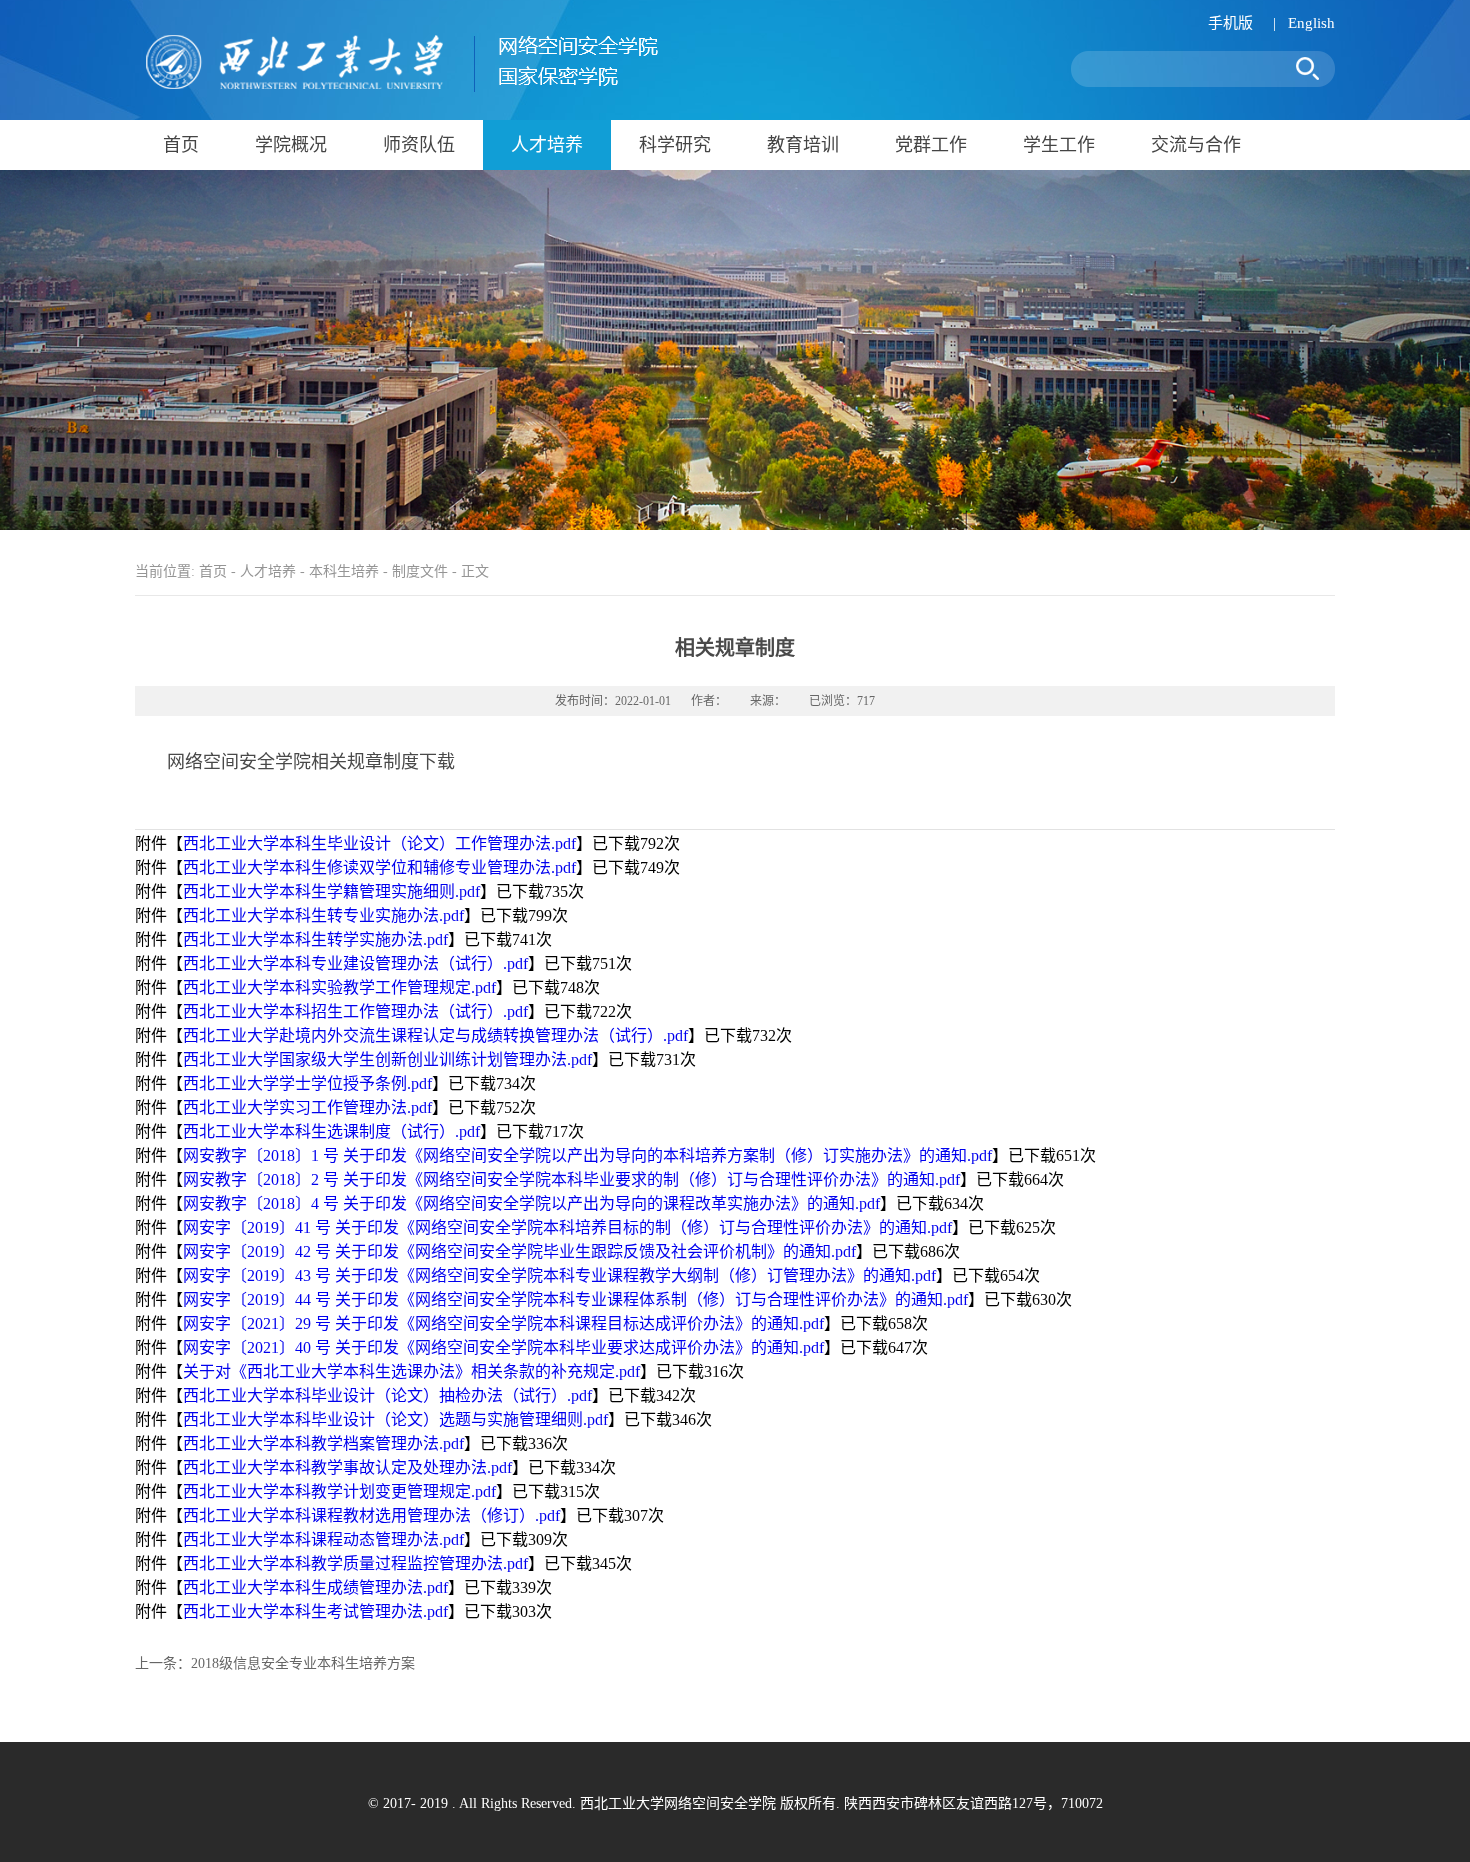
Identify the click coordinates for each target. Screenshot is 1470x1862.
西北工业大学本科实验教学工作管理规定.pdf (339, 987)
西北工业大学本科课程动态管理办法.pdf (323, 1539)
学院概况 (291, 145)
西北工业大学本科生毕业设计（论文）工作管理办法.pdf (379, 843)
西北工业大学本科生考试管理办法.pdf (315, 1611)
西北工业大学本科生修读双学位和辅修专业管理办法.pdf (379, 867)
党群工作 (931, 145)
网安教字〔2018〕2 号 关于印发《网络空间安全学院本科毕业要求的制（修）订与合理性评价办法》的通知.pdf (571, 1179)
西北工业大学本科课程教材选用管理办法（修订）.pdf (371, 1515)
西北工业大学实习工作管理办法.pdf (307, 1107)
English (1311, 23)
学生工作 (1059, 145)
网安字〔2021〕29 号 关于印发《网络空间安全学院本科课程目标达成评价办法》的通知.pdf (503, 1323)
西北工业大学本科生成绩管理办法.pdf (315, 1587)
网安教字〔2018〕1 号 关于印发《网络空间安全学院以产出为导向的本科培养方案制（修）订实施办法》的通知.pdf (587, 1155)
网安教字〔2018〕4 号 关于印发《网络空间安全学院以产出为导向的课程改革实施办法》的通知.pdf (531, 1203)
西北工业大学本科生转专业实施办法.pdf (323, 915)
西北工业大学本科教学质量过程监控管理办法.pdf (355, 1563)
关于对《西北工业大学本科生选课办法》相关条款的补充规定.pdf (411, 1371)
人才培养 (547, 145)
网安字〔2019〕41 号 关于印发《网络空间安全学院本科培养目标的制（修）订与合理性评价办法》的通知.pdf (567, 1227)
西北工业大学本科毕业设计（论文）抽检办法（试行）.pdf (387, 1395)
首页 (181, 145)
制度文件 (420, 571)
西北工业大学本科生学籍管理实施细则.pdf (331, 891)
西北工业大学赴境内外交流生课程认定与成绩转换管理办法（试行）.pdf (435, 1035)
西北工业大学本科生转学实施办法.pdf (315, 939)
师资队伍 (419, 145)
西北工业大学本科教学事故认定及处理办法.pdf (347, 1467)
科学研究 (675, 145)
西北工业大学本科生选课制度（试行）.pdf (331, 1131)
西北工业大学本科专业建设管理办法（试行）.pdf (355, 963)
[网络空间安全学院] (397, 88)
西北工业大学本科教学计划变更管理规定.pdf (339, 1491)
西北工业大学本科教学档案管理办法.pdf (323, 1443)
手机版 (1230, 23)
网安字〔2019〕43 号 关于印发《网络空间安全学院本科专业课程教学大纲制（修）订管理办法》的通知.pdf (559, 1275)
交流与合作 (1196, 145)
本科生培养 (344, 571)
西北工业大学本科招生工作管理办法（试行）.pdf (355, 1011)
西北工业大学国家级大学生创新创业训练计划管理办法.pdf (387, 1059)
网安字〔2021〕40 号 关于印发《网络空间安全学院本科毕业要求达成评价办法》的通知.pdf (503, 1347)
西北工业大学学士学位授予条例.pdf (307, 1083)
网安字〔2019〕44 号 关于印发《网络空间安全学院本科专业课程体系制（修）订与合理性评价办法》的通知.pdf (575, 1299)
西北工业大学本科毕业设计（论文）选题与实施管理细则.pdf (395, 1419)
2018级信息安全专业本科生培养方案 (303, 1663)
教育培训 (803, 145)
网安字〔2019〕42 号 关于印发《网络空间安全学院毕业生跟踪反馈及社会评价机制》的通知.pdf (519, 1251)
